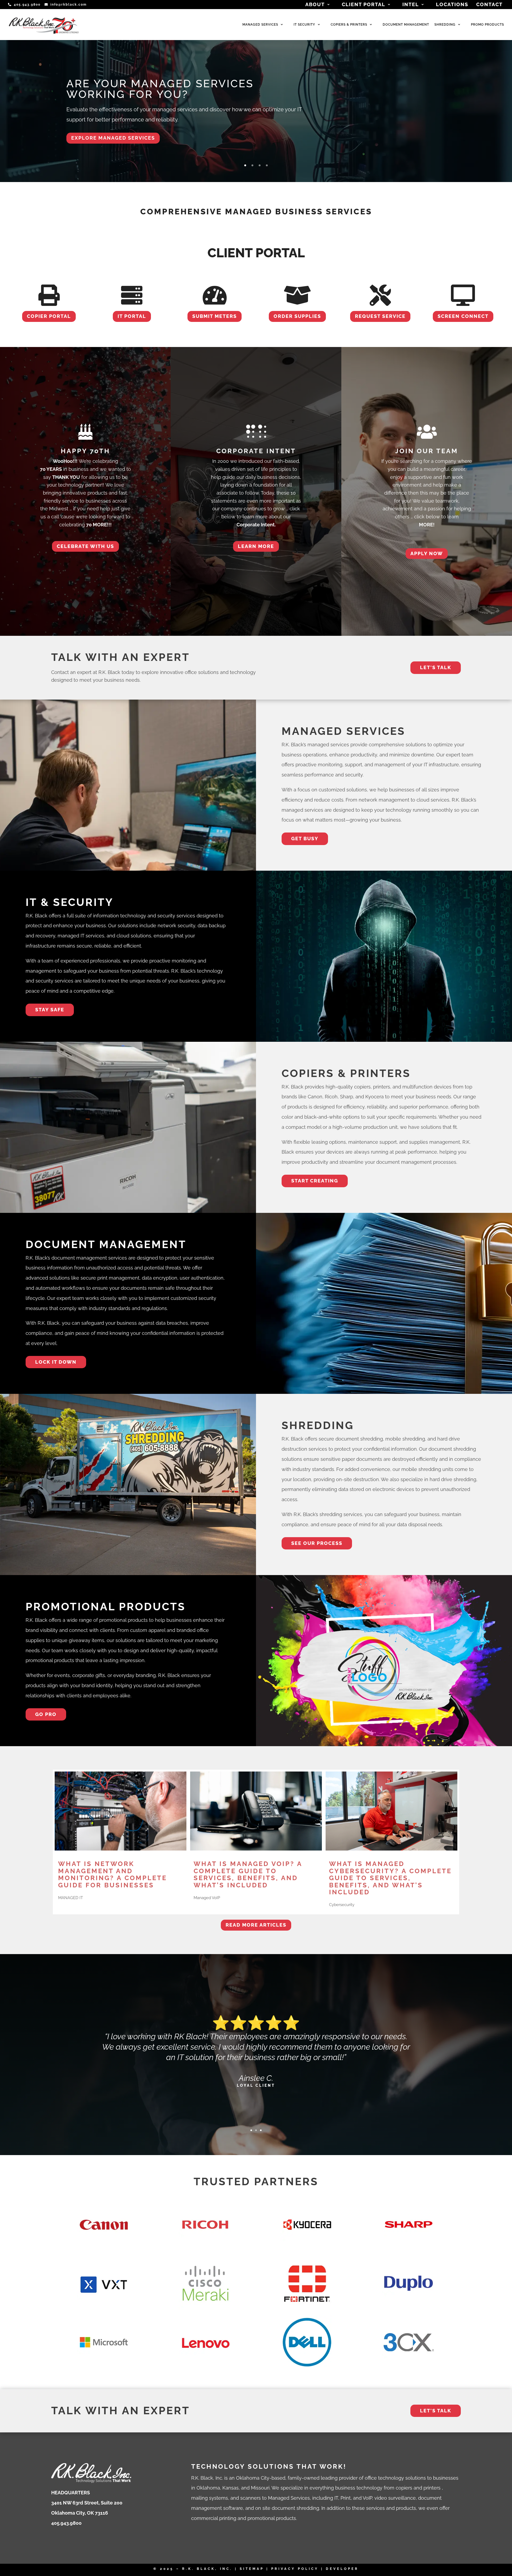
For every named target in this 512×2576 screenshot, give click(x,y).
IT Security (304, 25)
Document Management (406, 25)
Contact (489, 5)
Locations (452, 5)
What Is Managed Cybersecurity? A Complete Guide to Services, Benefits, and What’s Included (390, 1878)
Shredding (445, 25)
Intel (411, 5)
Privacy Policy (295, 2569)
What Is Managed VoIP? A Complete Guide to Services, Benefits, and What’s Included (248, 1874)
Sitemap (252, 2569)
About (315, 5)
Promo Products (487, 25)
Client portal (364, 5)
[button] (245, 165)
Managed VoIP (207, 1898)
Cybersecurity (342, 1905)
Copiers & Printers (349, 25)
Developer (342, 2569)
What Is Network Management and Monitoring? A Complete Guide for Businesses (113, 1874)
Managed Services (260, 25)
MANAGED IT (71, 1898)
